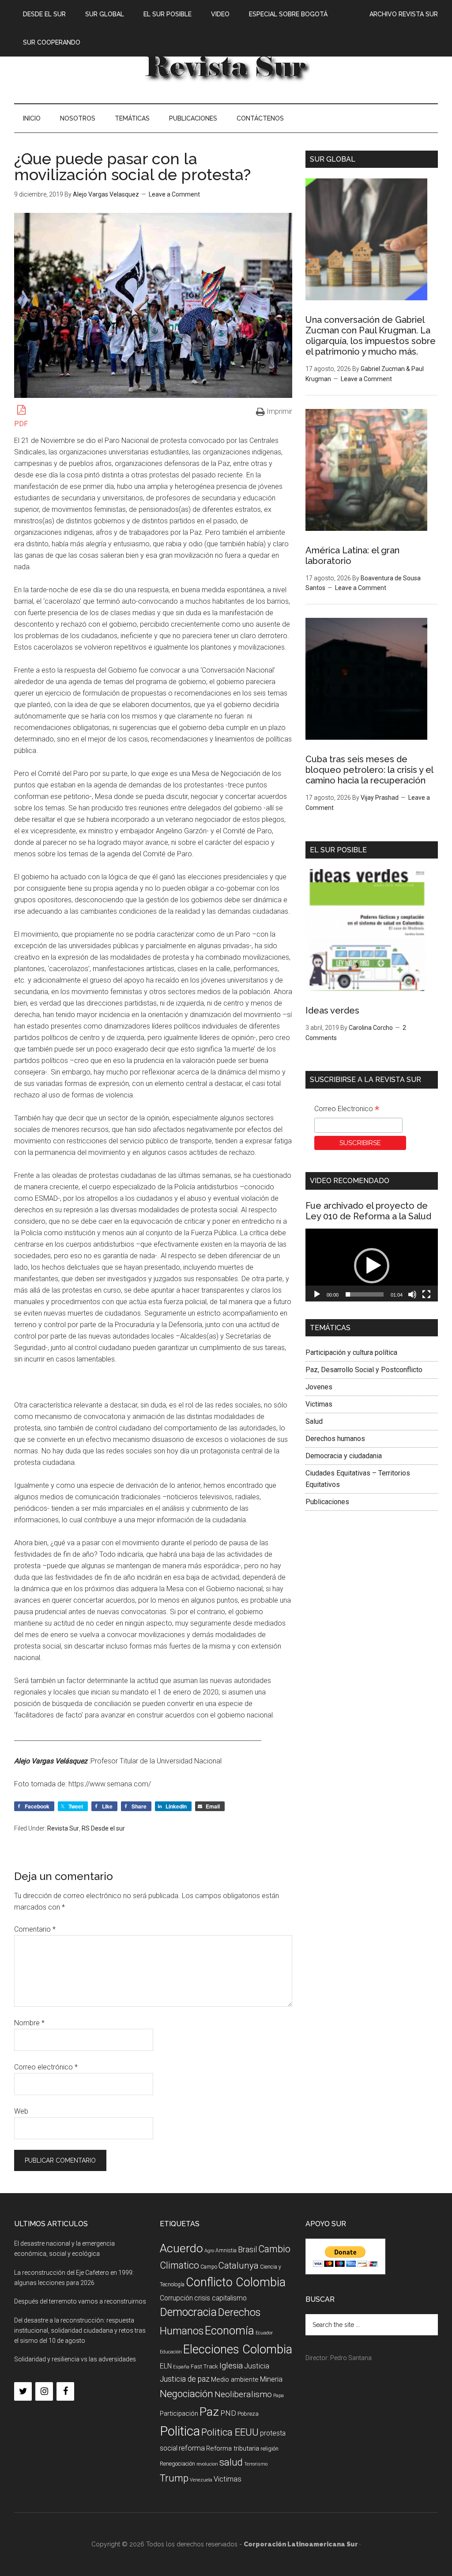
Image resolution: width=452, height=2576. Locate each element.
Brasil (247, 2249)
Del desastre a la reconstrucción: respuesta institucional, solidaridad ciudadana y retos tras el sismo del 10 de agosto (80, 2330)
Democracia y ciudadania (344, 1456)
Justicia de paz (185, 2379)
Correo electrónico (46, 2067)
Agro (209, 2251)
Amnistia (226, 2251)
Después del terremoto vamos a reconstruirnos (80, 2301)
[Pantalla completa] (426, 1294)
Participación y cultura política (351, 1352)
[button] (372, 1266)
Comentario (35, 1929)
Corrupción (176, 2298)
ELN (166, 2366)
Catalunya (239, 2266)
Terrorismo (256, 2464)
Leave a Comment (174, 194)
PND (228, 2413)
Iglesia (231, 2366)
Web (21, 2111)
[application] (372, 1266)
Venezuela (201, 2480)
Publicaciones (327, 1502)
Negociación (186, 2394)
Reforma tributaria (233, 2448)
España (181, 2367)
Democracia (188, 2312)
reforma (192, 2448)
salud (231, 2462)
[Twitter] (23, 2391)
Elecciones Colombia (238, 2349)
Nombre (29, 2023)
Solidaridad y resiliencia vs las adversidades (75, 2359)
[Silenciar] (412, 1294)
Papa (279, 2396)
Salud (314, 1421)
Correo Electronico (347, 1110)
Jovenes (319, 1387)
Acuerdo (181, 2248)
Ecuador (264, 2333)
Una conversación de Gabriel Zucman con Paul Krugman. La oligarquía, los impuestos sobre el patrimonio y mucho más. (371, 336)
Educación (171, 2352)
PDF (21, 424)
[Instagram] (44, 2391)
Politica (180, 2431)
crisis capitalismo (220, 2298)
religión (269, 2449)
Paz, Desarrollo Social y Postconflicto (364, 1370)
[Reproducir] (317, 1294)
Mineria (271, 2379)
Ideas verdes (332, 1010)
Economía (230, 2330)
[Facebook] (65, 2391)
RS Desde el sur (103, 1828)
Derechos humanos (335, 1439)
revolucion (207, 2464)
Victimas (319, 1404)
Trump (174, 2478)
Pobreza (248, 2414)
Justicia (257, 2366)
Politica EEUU (230, 2432)
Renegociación (177, 2464)
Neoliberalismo (243, 2394)
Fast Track (204, 2366)
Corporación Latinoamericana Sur (226, 66)
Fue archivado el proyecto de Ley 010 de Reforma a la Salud (368, 1211)
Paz (209, 2411)
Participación (179, 2413)
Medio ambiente (235, 2379)
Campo (209, 2267)
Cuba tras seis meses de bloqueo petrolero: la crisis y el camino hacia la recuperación (369, 770)
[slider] (365, 1294)
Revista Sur (63, 1828)
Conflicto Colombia (236, 2282)
